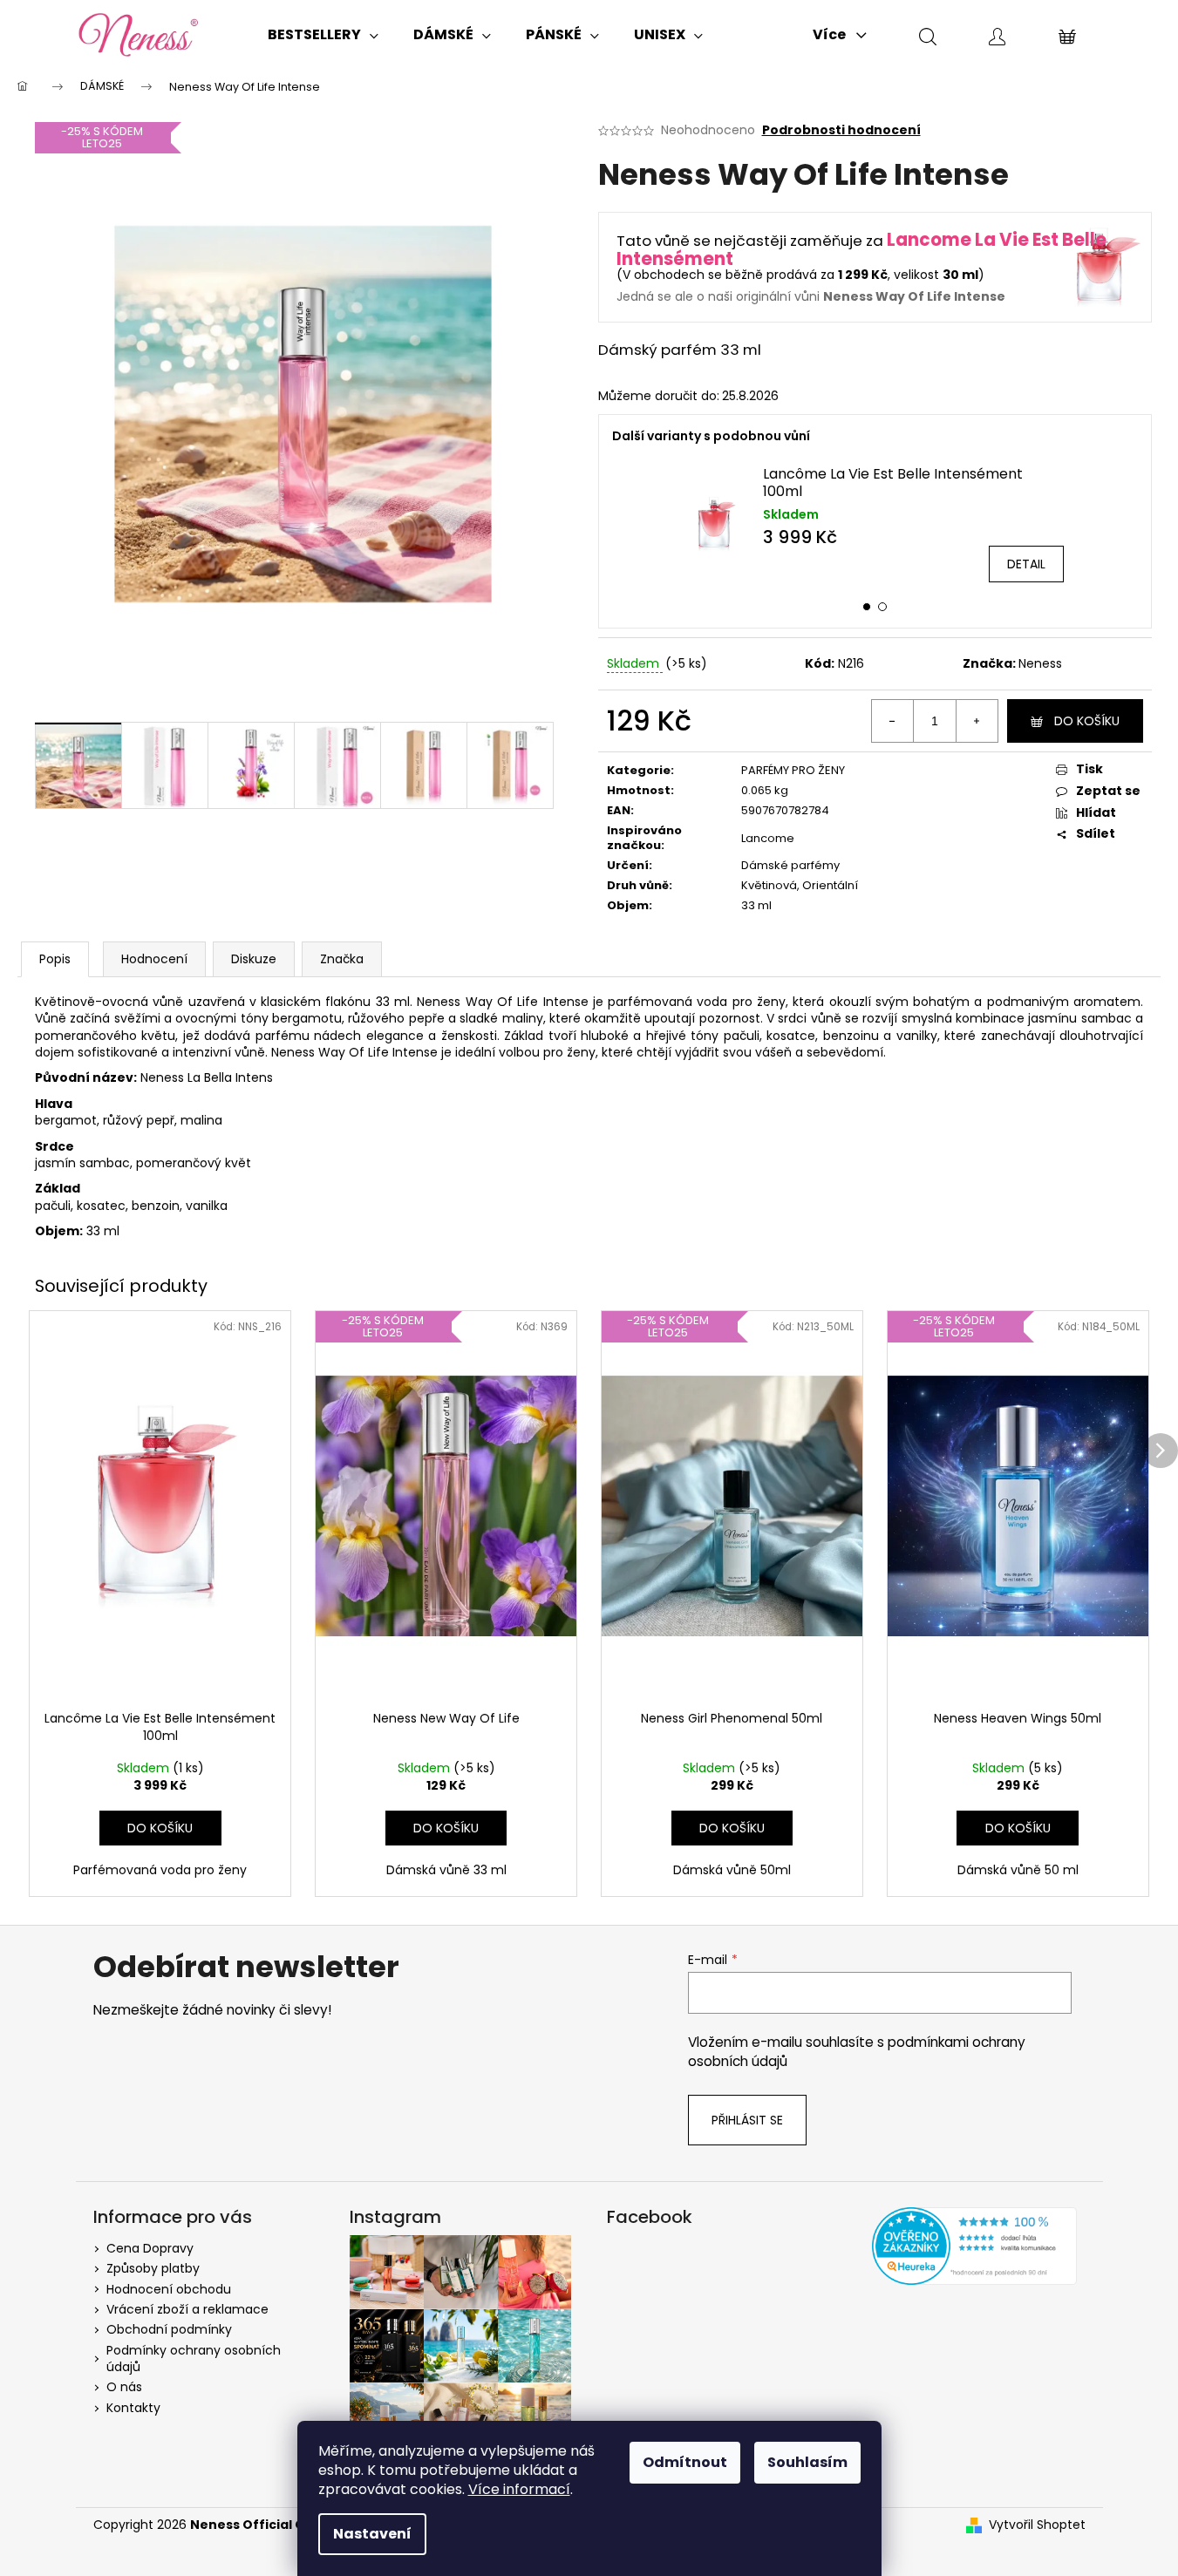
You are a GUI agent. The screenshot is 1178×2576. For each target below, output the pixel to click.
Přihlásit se (747, 2120)
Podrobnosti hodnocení (841, 130)
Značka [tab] (342, 959)
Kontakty (133, 2408)
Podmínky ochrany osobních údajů (194, 2359)
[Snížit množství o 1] (893, 721)
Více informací (519, 2489)
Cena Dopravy (150, 2248)
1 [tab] (867, 607)
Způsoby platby (153, 2268)
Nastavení (372, 2534)
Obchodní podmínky (169, 2329)
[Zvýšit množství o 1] (977, 721)
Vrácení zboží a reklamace (187, 2309)
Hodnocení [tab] (154, 959)
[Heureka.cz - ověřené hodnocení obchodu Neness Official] (974, 2246)
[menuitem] (323, 35)
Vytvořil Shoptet (1037, 2525)
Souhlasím (807, 2462)
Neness (1040, 663)
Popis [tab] (55, 959)
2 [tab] (882, 607)
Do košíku (1087, 721)
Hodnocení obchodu (169, 2289)
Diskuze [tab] (254, 959)
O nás (124, 2387)
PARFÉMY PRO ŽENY (793, 770)
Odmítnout (685, 2462)
